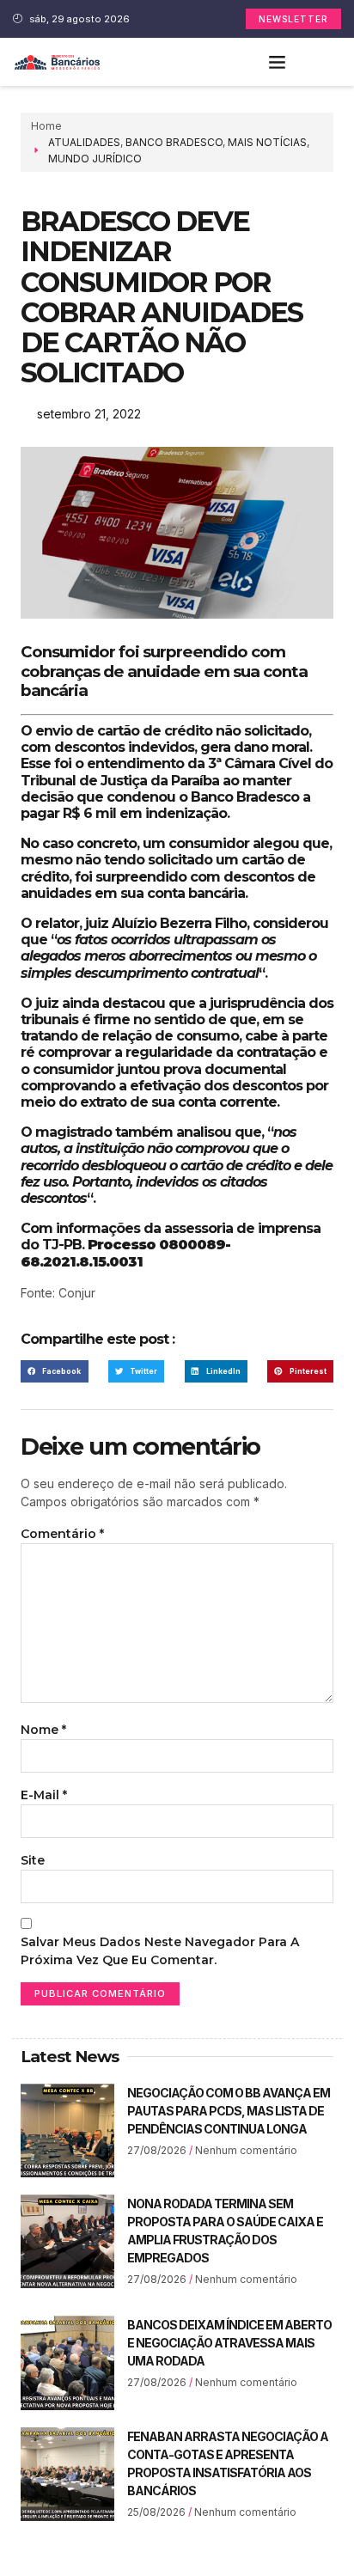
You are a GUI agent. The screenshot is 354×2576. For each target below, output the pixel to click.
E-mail (44, 1795)
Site (33, 1860)
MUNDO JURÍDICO (95, 159)
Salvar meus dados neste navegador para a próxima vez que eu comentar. (160, 1951)
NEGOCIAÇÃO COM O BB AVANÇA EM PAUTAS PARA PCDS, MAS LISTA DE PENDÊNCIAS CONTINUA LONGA (229, 2111)
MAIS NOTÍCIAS (267, 142)
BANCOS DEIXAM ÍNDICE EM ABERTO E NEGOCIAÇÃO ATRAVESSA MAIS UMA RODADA (229, 2343)
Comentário (62, 1534)
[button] (278, 62)
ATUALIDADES (84, 142)
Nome (43, 1730)
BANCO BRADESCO (174, 142)
